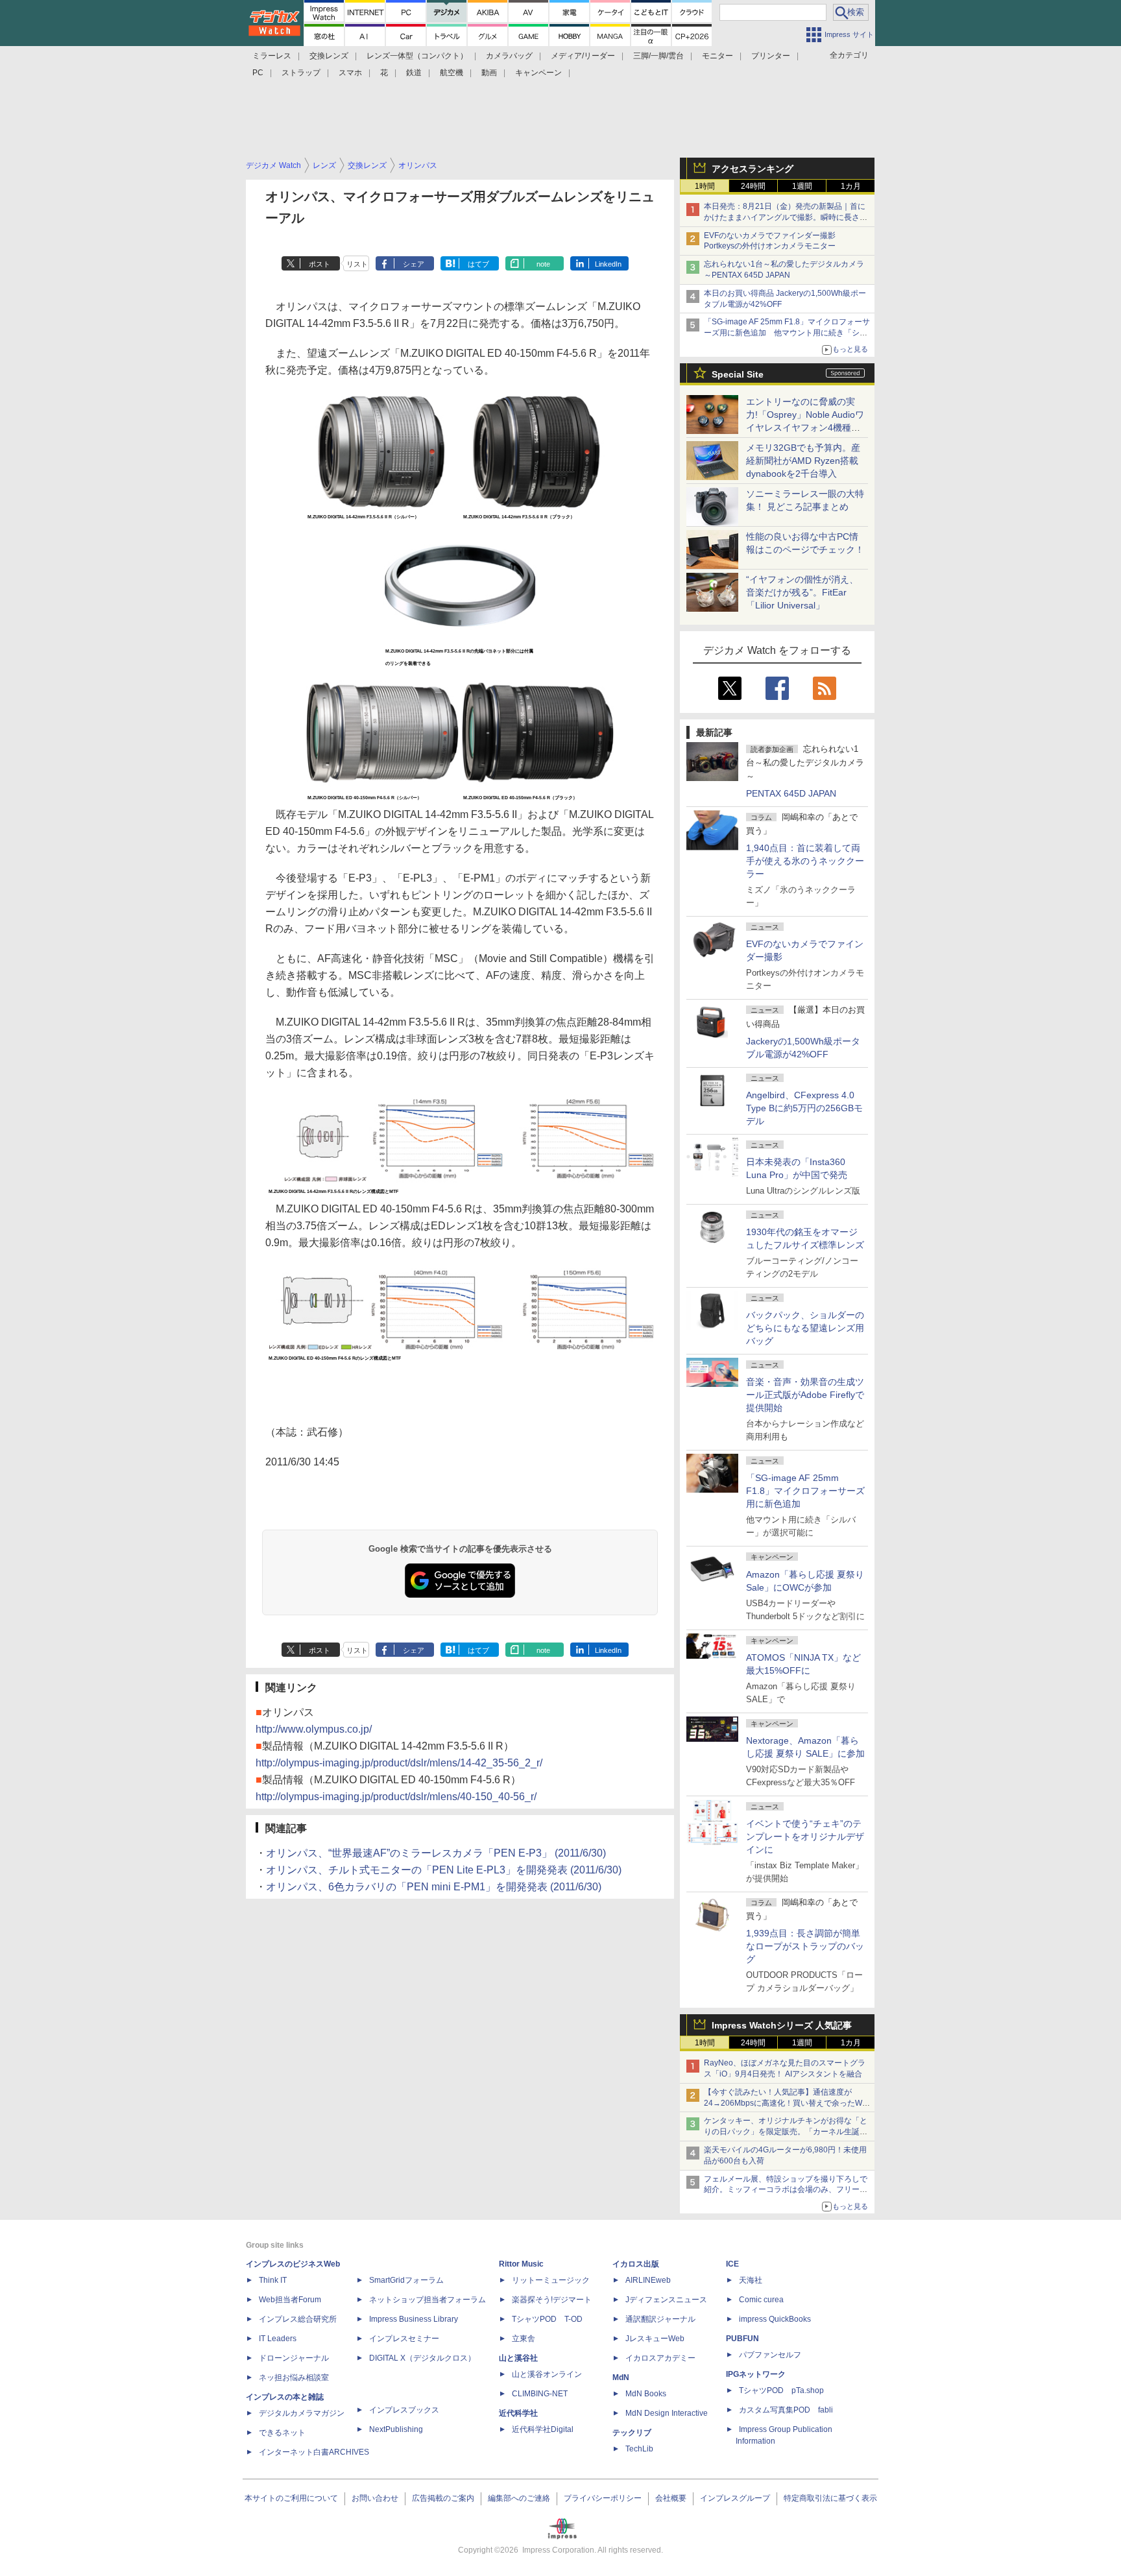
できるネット (282, 2433)
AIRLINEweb (648, 2280)
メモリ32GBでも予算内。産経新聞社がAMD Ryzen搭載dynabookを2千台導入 (803, 461)
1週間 (802, 186)
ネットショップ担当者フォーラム (428, 2300)
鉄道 (414, 73)
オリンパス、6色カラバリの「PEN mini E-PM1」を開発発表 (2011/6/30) (434, 1887)
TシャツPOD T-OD (547, 2319)
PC (258, 73)
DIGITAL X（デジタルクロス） (422, 2358)
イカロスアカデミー (660, 2358)
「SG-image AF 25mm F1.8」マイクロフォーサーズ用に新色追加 (805, 1491)
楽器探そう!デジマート (552, 2300)
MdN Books (646, 2394)
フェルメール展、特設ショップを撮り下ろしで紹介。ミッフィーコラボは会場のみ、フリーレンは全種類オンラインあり (786, 2190)
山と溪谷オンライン (547, 2374)
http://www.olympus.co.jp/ (314, 1729)
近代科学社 (518, 2413)
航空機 (452, 73)
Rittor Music (521, 2264)
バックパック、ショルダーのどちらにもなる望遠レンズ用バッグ (805, 1328)
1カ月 (851, 186)
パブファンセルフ (770, 2355)
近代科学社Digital (543, 2429)
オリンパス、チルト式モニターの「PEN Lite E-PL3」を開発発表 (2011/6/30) (444, 1870)
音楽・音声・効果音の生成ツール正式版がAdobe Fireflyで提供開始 (805, 1395)
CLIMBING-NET (540, 2394)
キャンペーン (538, 73)
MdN (621, 2377)
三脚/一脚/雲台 (658, 56)
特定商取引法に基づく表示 (830, 2498)
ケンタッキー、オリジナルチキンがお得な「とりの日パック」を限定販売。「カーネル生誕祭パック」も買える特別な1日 (786, 2132)
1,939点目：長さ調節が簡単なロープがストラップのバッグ (805, 1946)
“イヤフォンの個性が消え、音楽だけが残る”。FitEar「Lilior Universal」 (802, 592)
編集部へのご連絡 (519, 2498)
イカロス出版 (636, 2264)
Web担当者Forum (290, 2300)
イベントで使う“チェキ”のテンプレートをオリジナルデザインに (805, 1836)
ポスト (319, 264)
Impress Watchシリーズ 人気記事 (782, 2025)
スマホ (350, 73)
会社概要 (671, 2498)
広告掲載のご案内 (443, 2498)
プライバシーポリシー (603, 2498)
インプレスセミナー (404, 2339)
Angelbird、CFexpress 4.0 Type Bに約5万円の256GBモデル (804, 1108)
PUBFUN (742, 2339)
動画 (489, 73)
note (543, 264)
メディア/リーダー (583, 56)
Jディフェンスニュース (666, 2300)
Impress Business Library (414, 2319)
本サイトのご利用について (291, 2498)
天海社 (751, 2280)
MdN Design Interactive (667, 2413)
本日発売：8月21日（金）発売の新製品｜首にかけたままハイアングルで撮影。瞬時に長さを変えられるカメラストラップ (786, 217)
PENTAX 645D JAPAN (791, 793)
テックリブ (632, 2433)
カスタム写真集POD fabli (786, 2410)
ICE (732, 2264)
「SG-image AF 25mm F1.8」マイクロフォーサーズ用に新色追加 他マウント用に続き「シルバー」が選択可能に (787, 333)
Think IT (273, 2280)
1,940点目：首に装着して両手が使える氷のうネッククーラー (805, 861)
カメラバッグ (509, 56)
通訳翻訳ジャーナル (660, 2319)
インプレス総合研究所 (298, 2319)
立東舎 (524, 2339)
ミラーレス (272, 56)
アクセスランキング (753, 169)
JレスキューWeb (655, 2339)
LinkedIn (608, 264)
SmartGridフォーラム (406, 2280)
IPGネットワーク (756, 2374)
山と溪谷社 (518, 2358)
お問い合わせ (375, 2498)
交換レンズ (329, 56)
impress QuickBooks (775, 2319)
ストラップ (301, 73)
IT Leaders (278, 2339)
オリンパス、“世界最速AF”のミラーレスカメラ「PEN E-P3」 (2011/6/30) (436, 1853)
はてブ (478, 264)
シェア (414, 264)
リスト (357, 264)
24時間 (753, 186)
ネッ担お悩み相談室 (294, 2377)
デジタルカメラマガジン (302, 2413)
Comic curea (761, 2300)
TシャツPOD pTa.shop (781, 2390)
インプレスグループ (735, 2498)
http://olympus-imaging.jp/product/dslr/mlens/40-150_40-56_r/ (396, 1797)
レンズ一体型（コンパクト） (417, 56)
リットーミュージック (551, 2280)
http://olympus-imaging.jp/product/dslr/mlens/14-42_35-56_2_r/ (399, 1763)
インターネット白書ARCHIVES (314, 2452)
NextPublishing (396, 2429)
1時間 (705, 186)
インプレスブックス (404, 2410)
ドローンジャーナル (294, 2358)
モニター (717, 56)
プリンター (771, 56)
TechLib (639, 2449)
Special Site (738, 374)
